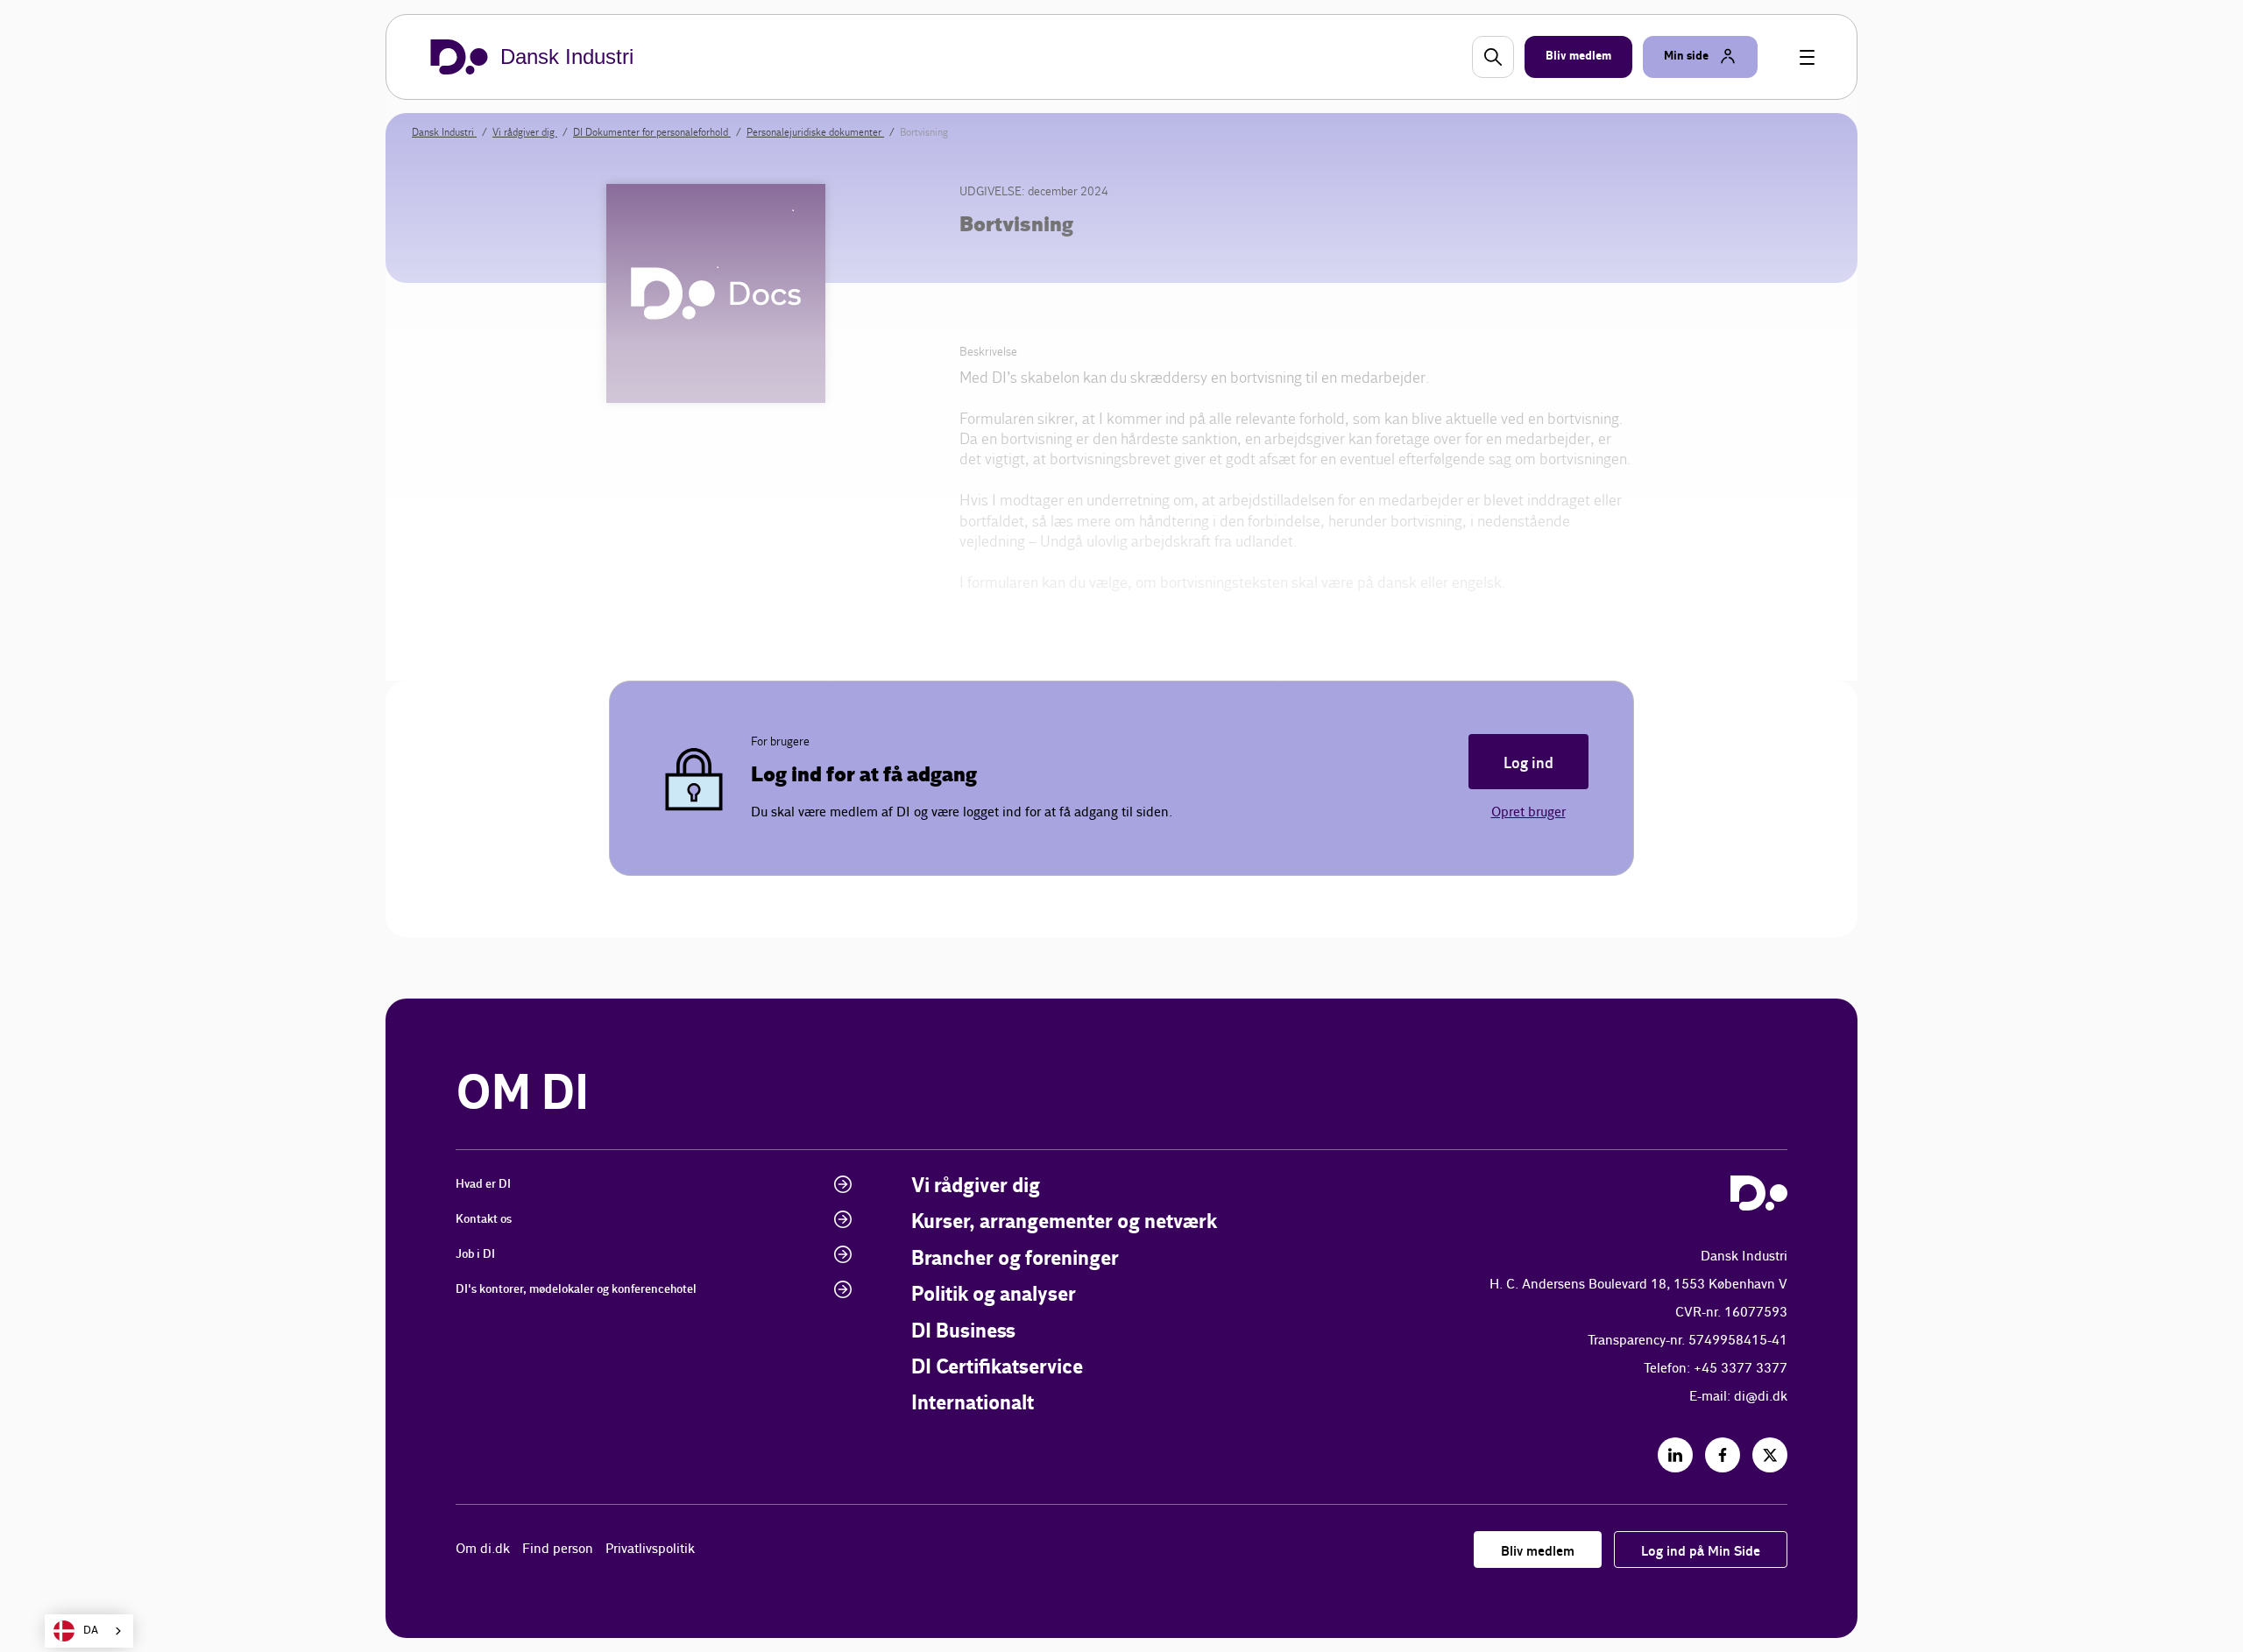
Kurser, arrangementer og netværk (1064, 1222)
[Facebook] (1723, 1455)
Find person (558, 1549)
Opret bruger (1528, 812)
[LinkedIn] (1675, 1455)
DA (91, 1631)
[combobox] (89, 1631)
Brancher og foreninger (1015, 1259)
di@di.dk (1761, 1397)
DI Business (963, 1332)
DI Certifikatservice (997, 1368)
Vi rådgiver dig (976, 1186)
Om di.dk (483, 1549)
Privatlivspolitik (650, 1549)
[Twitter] (1770, 1455)
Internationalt (973, 1404)
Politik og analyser (994, 1295)
